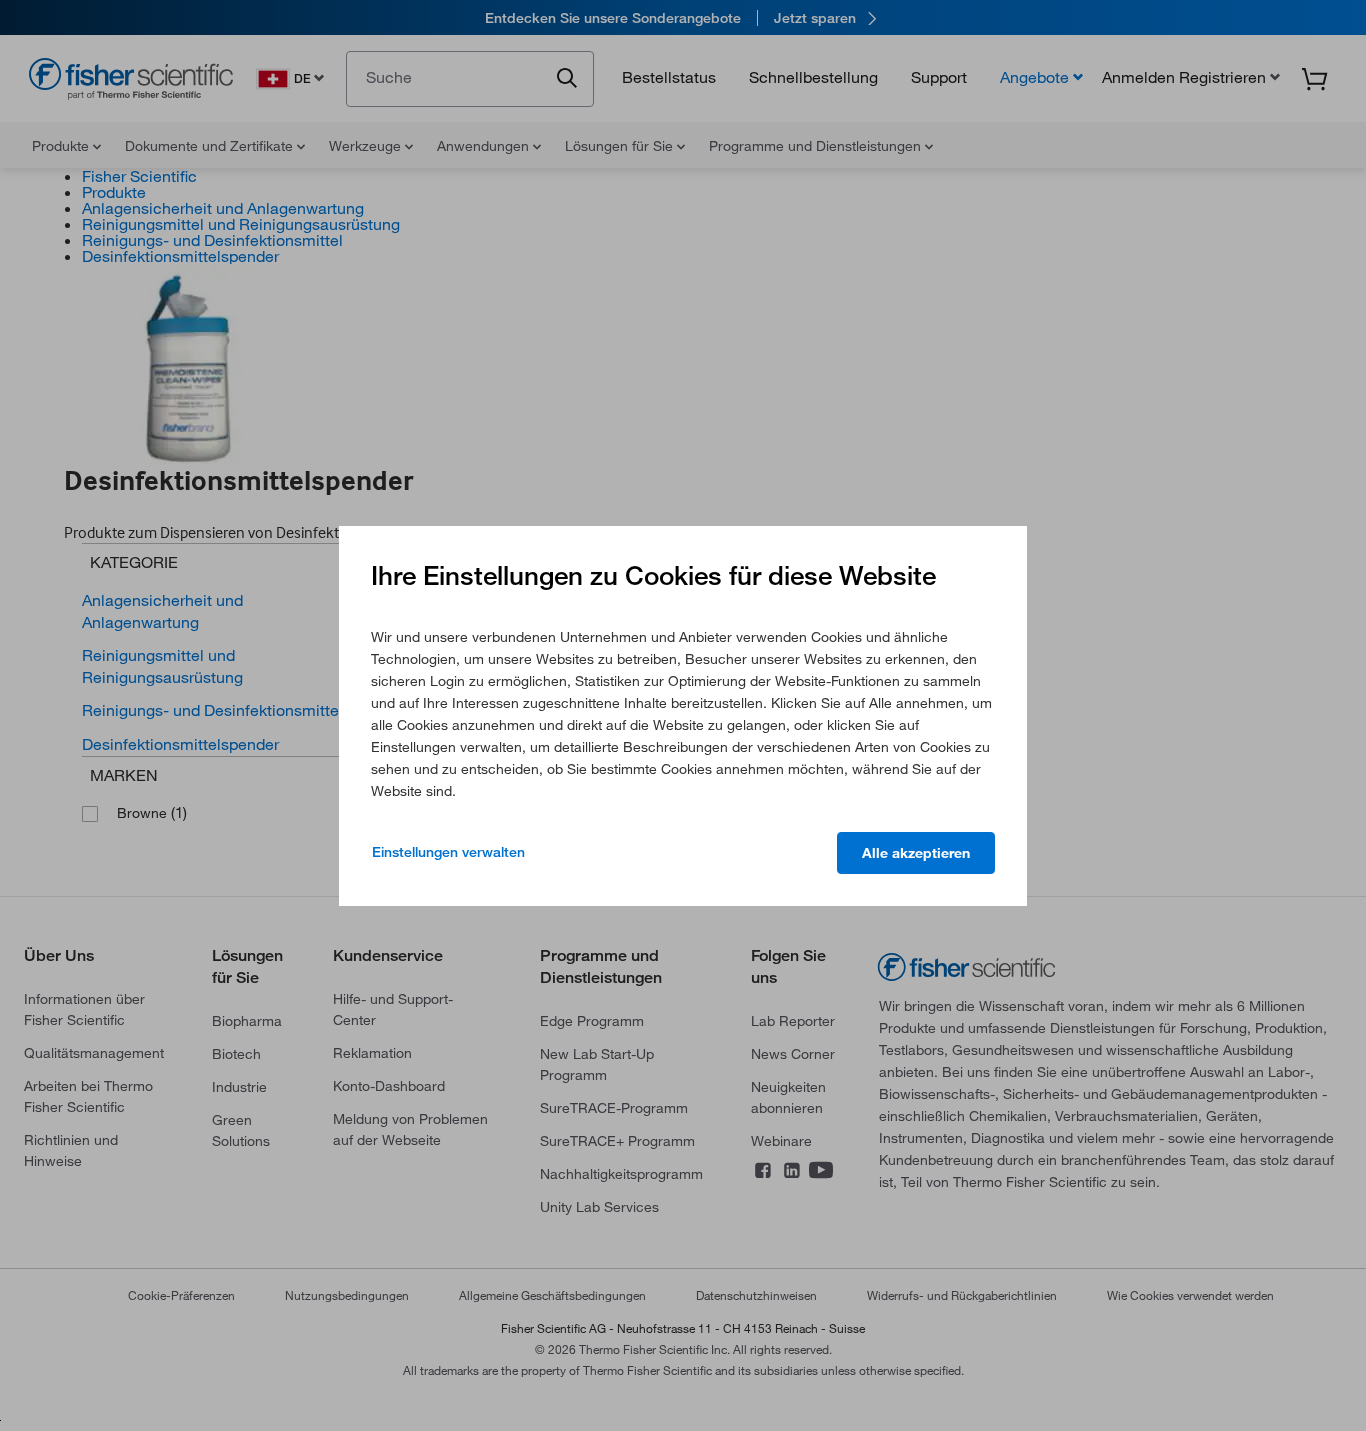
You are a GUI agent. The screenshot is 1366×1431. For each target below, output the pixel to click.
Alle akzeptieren (916, 853)
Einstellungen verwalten (448, 852)
